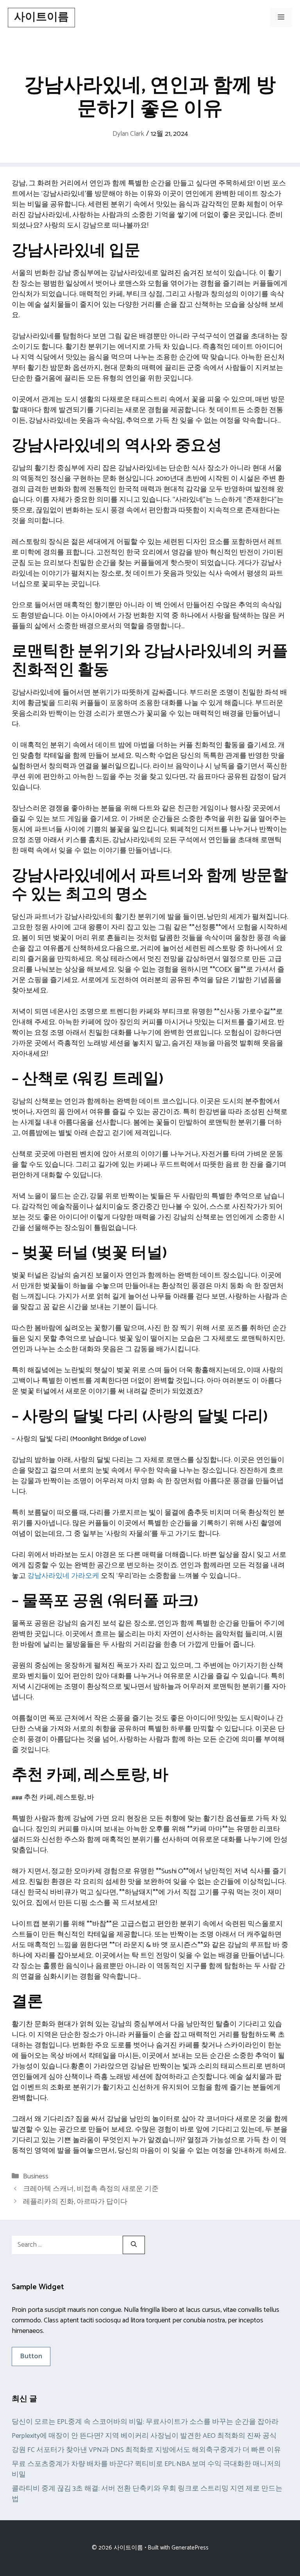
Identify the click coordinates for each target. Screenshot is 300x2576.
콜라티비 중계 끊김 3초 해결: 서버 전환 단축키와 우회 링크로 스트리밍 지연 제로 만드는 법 (147, 2494)
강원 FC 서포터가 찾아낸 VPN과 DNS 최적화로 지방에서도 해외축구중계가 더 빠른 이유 (146, 2450)
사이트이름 (41, 17)
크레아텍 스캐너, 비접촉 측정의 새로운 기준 (91, 2189)
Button (31, 2356)
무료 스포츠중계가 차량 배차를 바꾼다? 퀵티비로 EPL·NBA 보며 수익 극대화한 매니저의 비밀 (146, 2469)
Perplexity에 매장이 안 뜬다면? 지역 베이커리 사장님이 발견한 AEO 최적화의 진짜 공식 (144, 2436)
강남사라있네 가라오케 (63, 1576)
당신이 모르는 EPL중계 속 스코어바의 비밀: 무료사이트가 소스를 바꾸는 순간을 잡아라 (145, 2422)
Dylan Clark (128, 134)
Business (36, 2176)
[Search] (134, 2245)
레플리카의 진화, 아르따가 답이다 (75, 2202)
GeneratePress (190, 2548)
